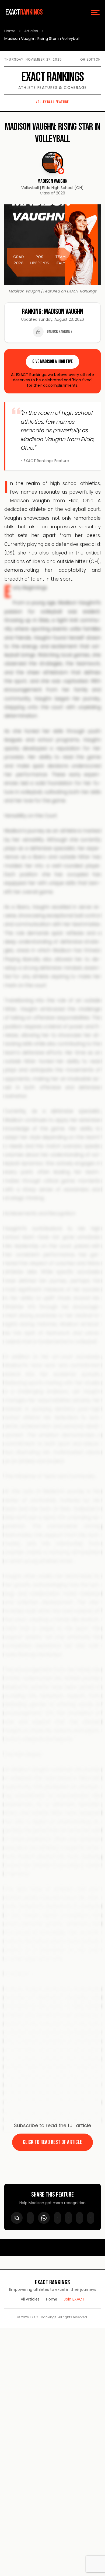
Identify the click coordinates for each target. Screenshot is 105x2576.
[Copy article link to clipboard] (17, 2218)
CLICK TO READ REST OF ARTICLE (52, 2142)
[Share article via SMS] (30, 2218)
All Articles (30, 2299)
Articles (31, 31)
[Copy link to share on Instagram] (80, 2218)
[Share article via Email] (91, 2218)
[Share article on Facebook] (57, 2218)
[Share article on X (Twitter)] (69, 2218)
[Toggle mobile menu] (95, 12)
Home (10, 31)
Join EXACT (74, 2299)
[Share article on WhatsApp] (44, 2218)
